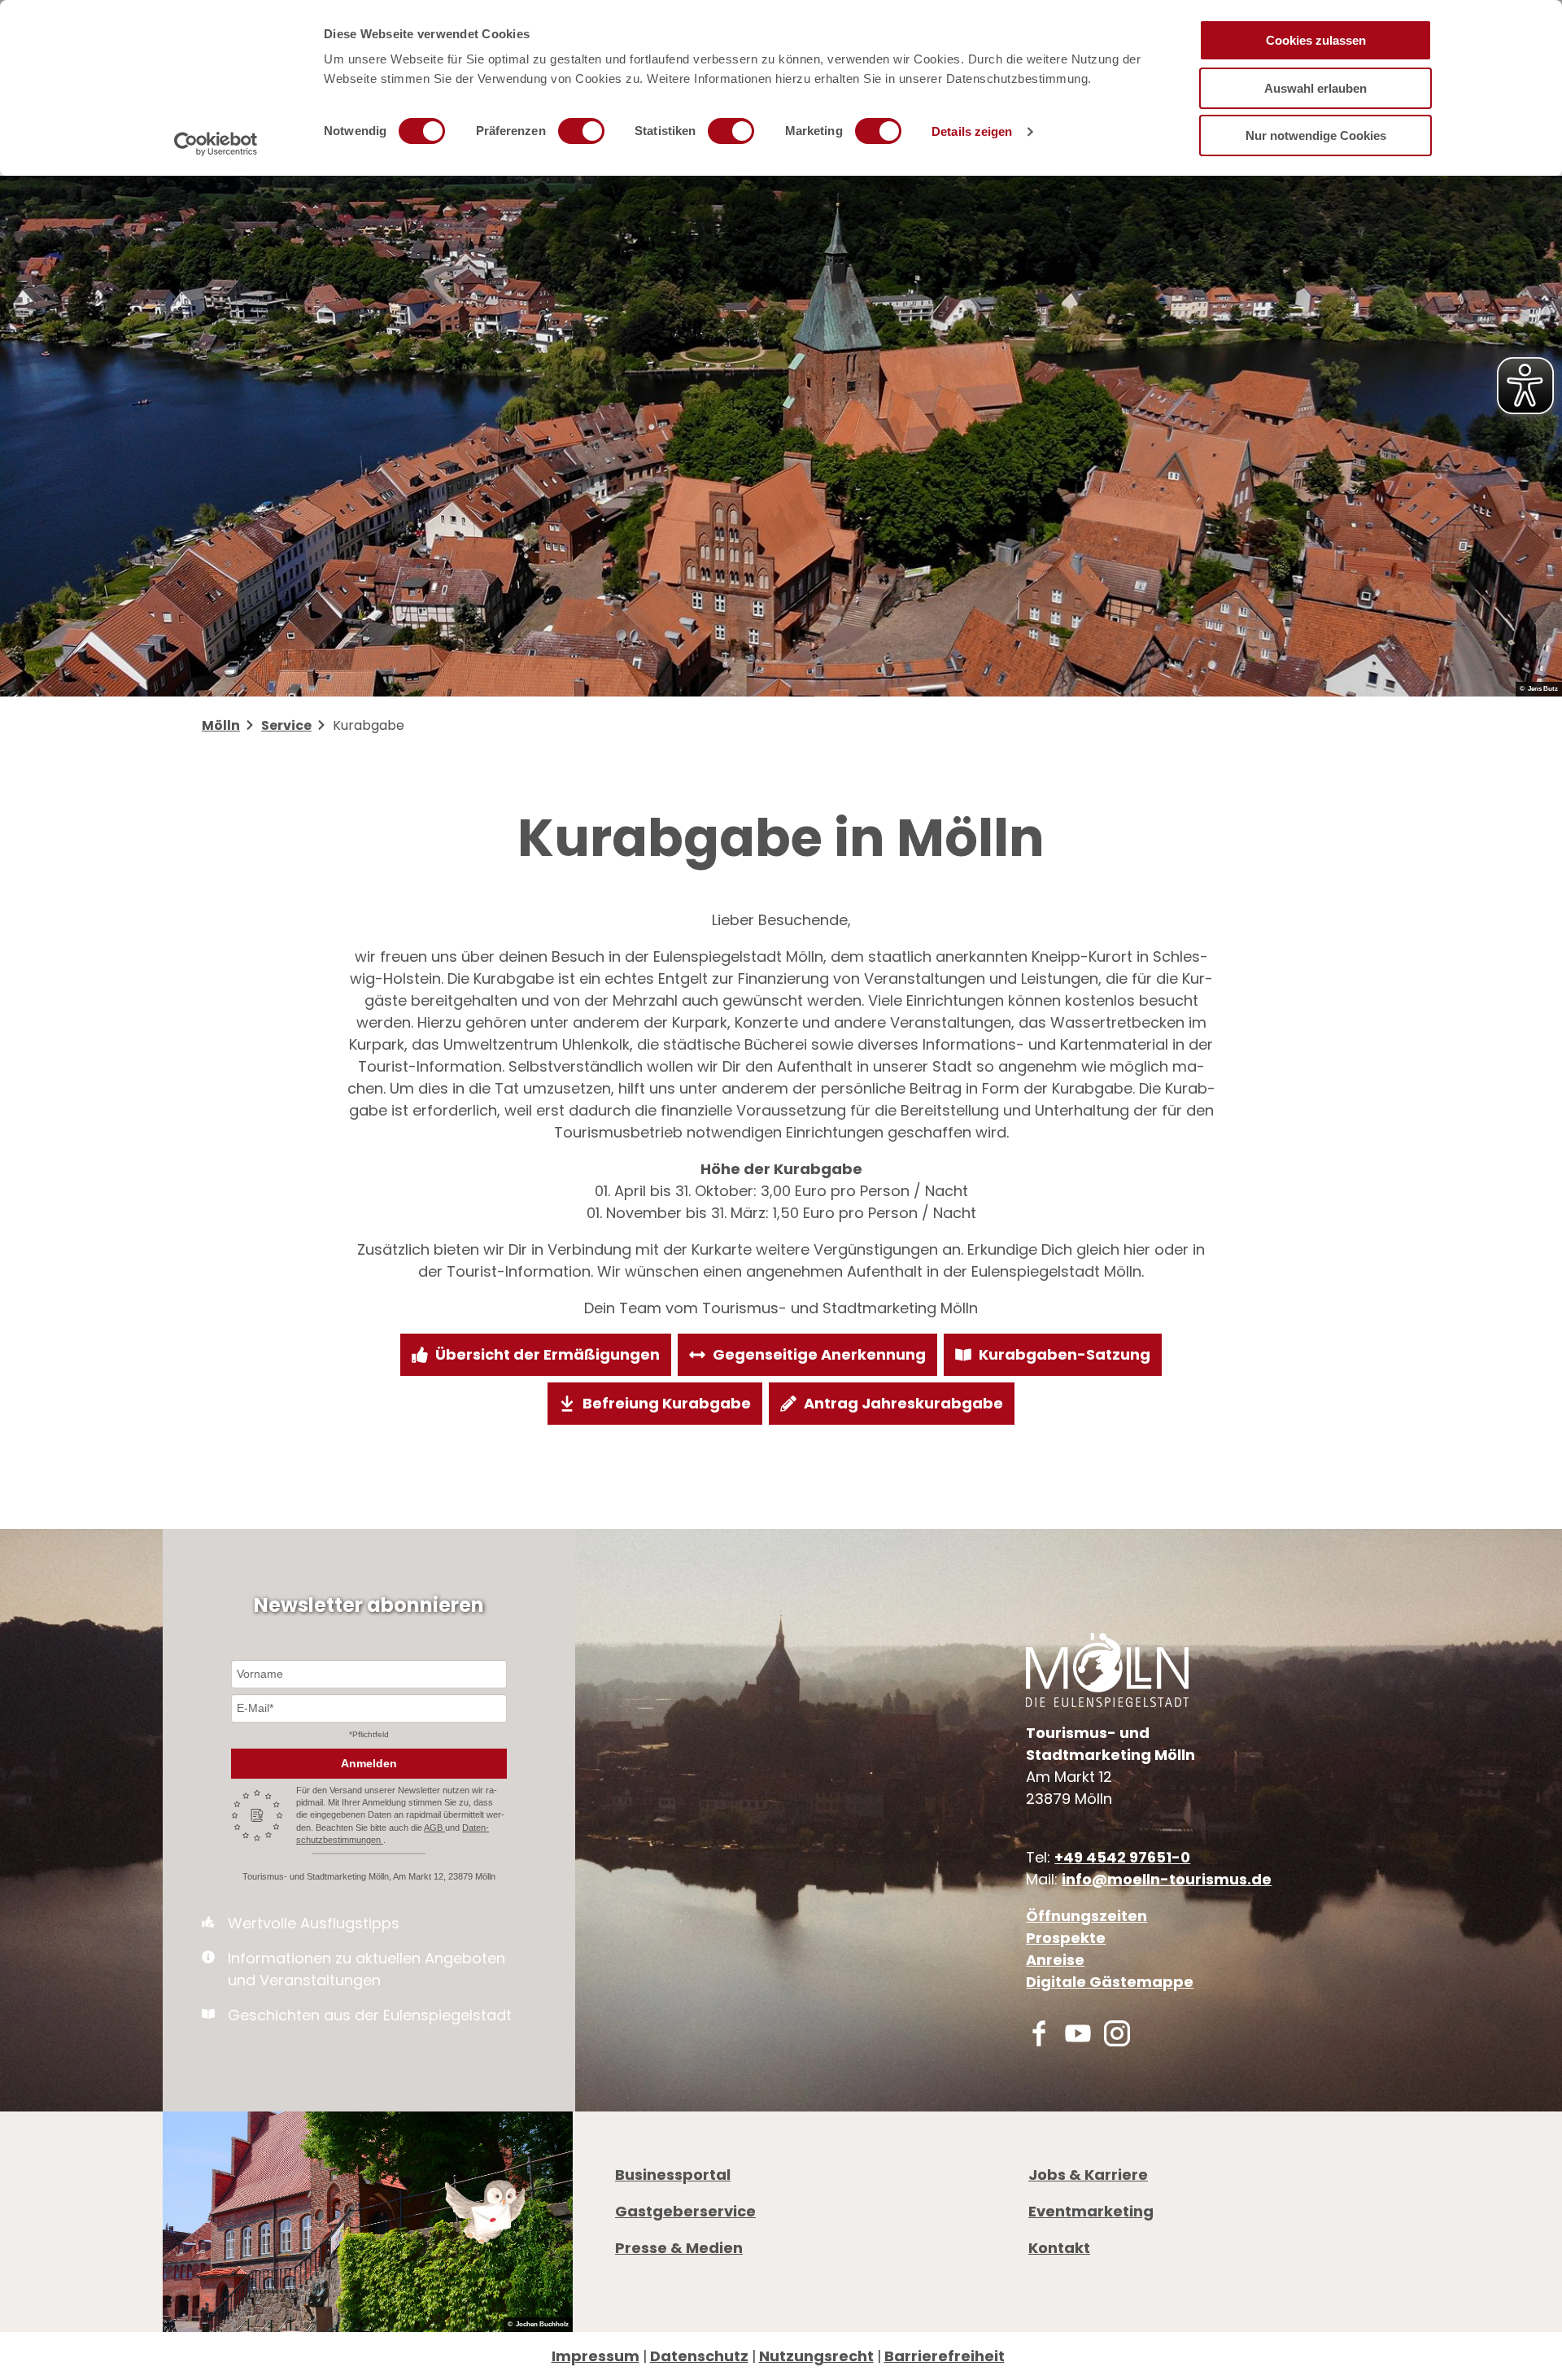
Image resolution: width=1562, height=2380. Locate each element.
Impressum (596, 2356)
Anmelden (369, 1763)
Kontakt (1059, 2248)
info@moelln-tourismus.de (1167, 1879)
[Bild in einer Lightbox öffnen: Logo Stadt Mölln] (1107, 1670)
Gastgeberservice (685, 2211)
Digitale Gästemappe (1110, 1982)
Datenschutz (699, 2356)
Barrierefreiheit (945, 2356)
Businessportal (673, 2175)
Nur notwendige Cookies (1316, 135)
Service (286, 725)
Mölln (221, 725)
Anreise (1055, 1960)
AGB (434, 1828)
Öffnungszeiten (1086, 1916)
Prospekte (1066, 1938)
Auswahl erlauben (1315, 88)
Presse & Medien (679, 2248)
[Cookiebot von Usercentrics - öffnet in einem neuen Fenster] (216, 144)
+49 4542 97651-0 (1122, 1857)
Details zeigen (972, 131)
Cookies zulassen (1316, 40)
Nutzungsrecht (816, 2356)
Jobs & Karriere (1088, 2175)
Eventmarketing (1091, 2211)
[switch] (581, 131)
